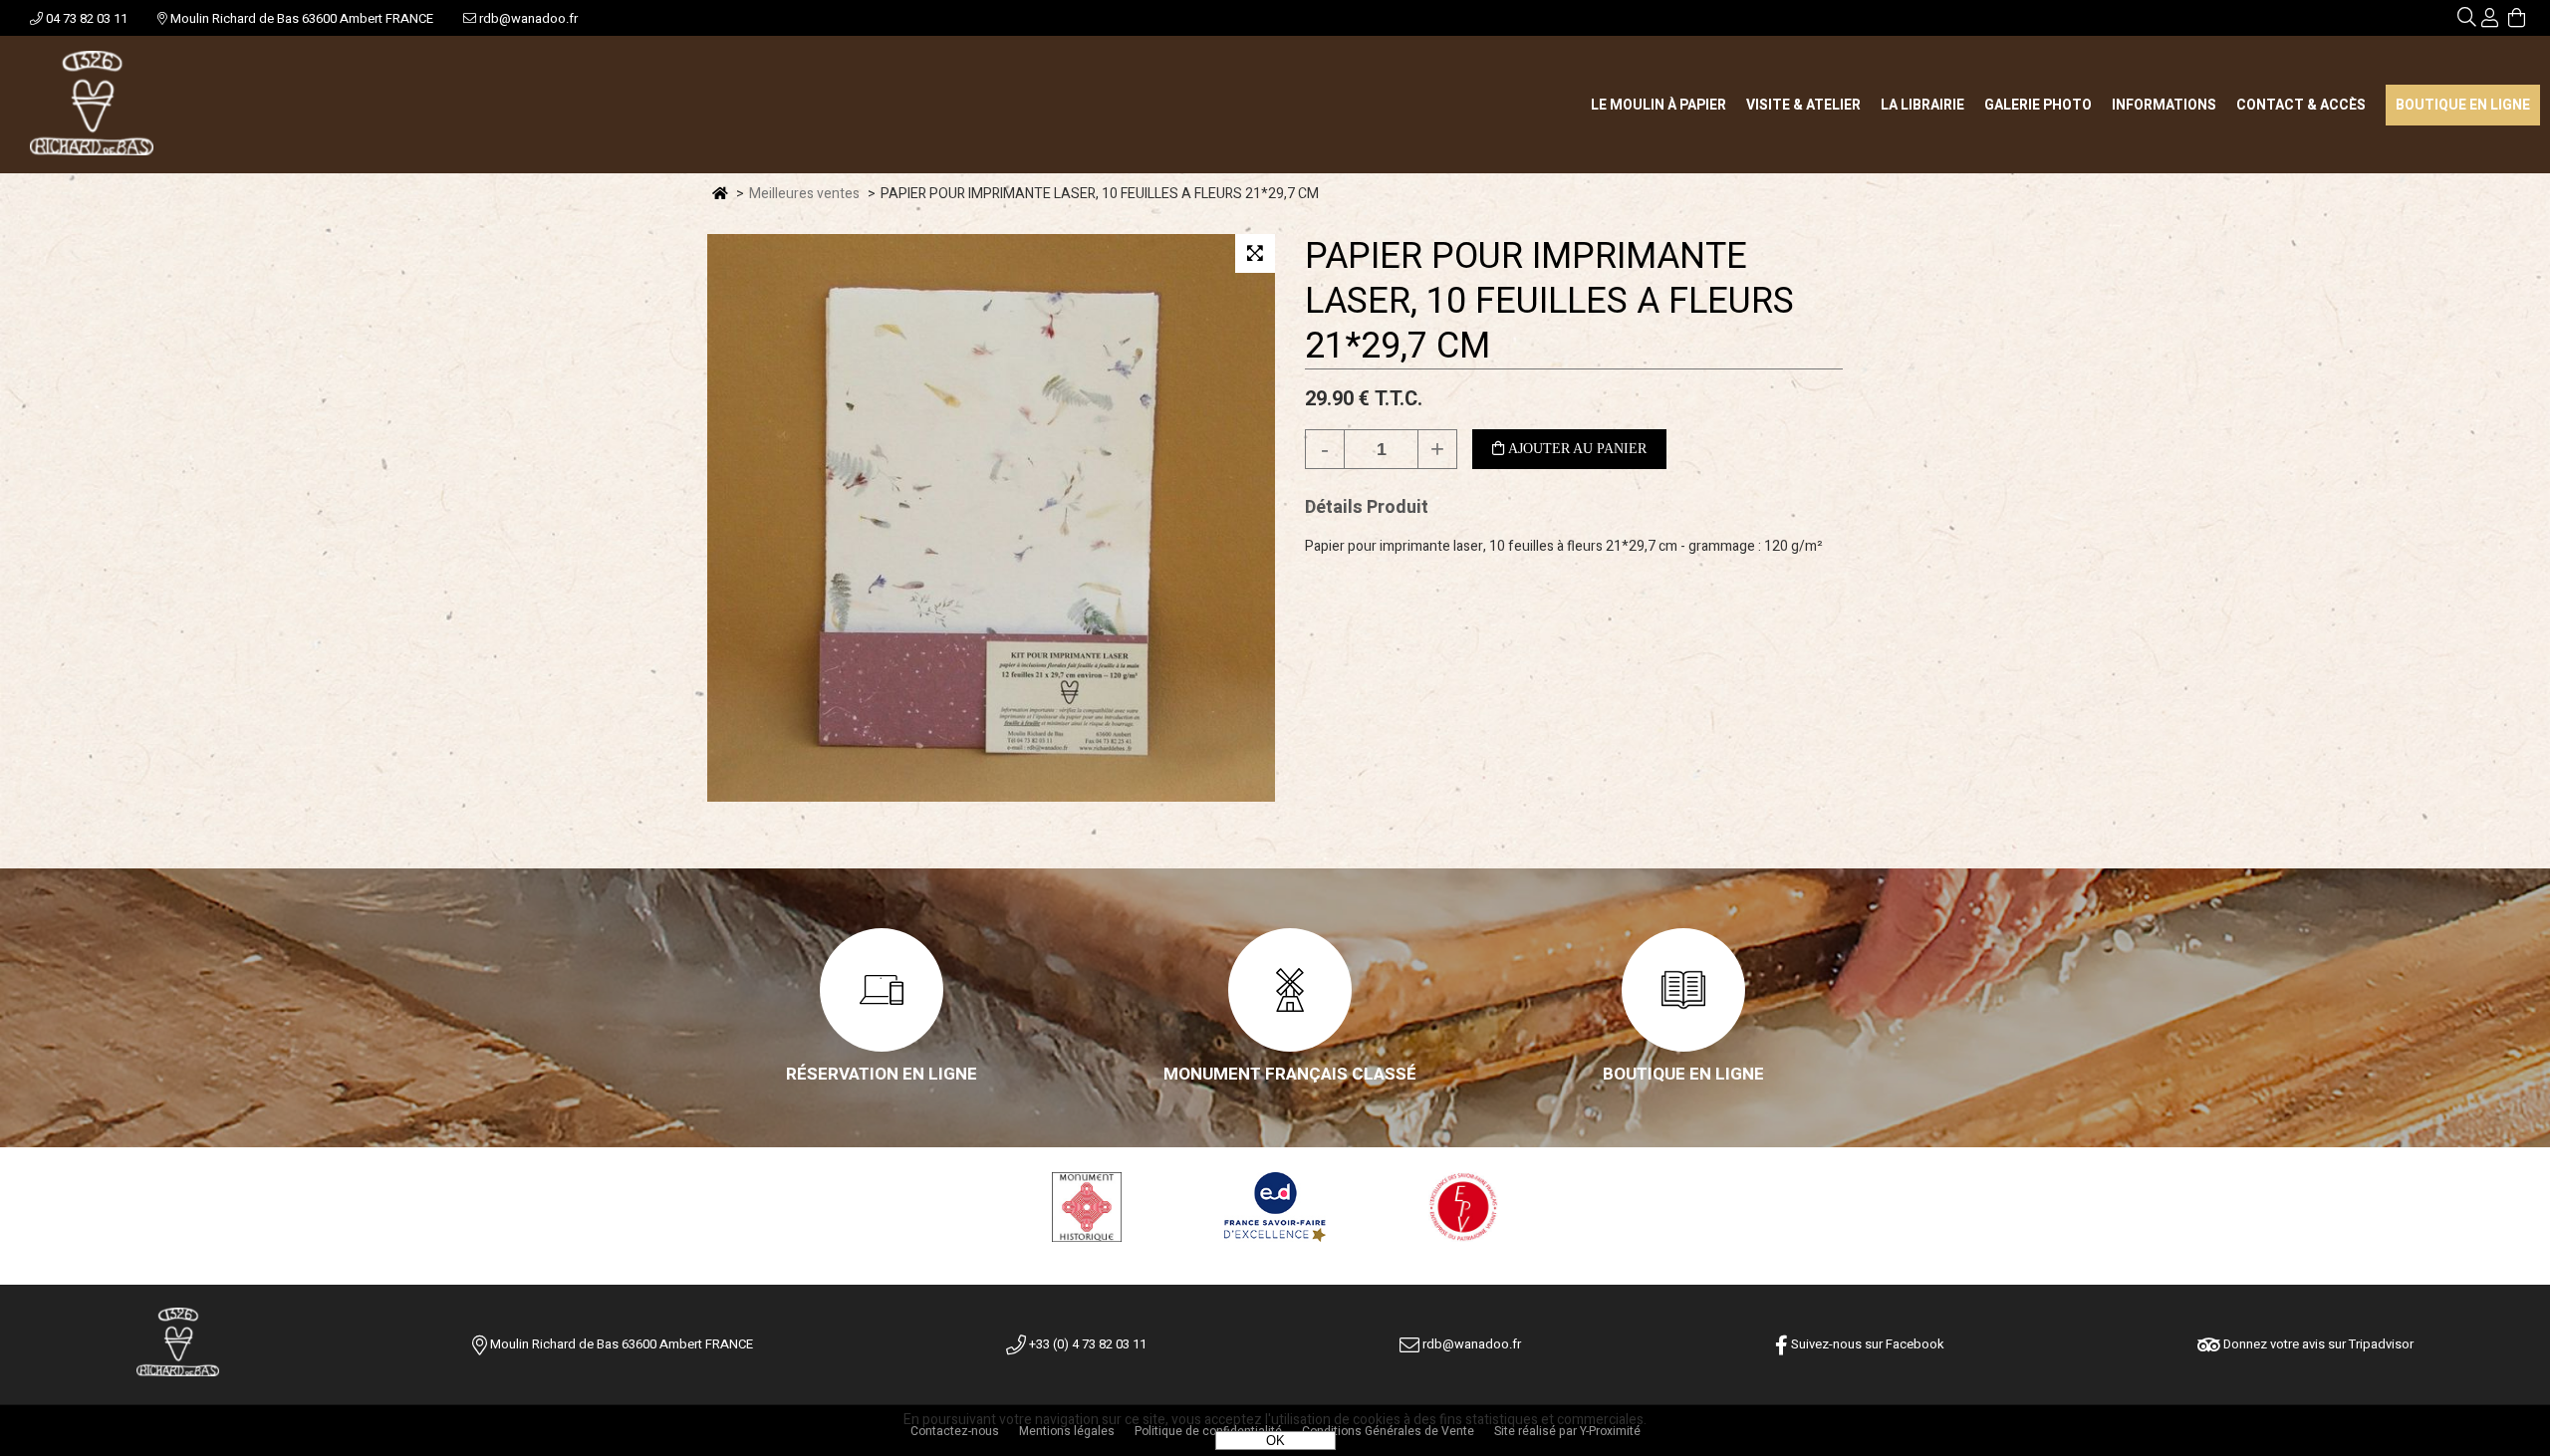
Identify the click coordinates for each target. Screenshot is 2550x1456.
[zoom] (1255, 253)
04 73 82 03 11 (85, 18)
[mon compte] (2490, 20)
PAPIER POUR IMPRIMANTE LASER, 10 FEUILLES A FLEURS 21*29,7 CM (1549, 301)
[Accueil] (92, 105)
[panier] (2517, 20)
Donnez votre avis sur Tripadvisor (2317, 1344)
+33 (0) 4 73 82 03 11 (1086, 1344)
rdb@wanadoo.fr (527, 18)
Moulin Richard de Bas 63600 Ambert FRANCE (300, 18)
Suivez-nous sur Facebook (1866, 1344)
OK (1275, 1441)
